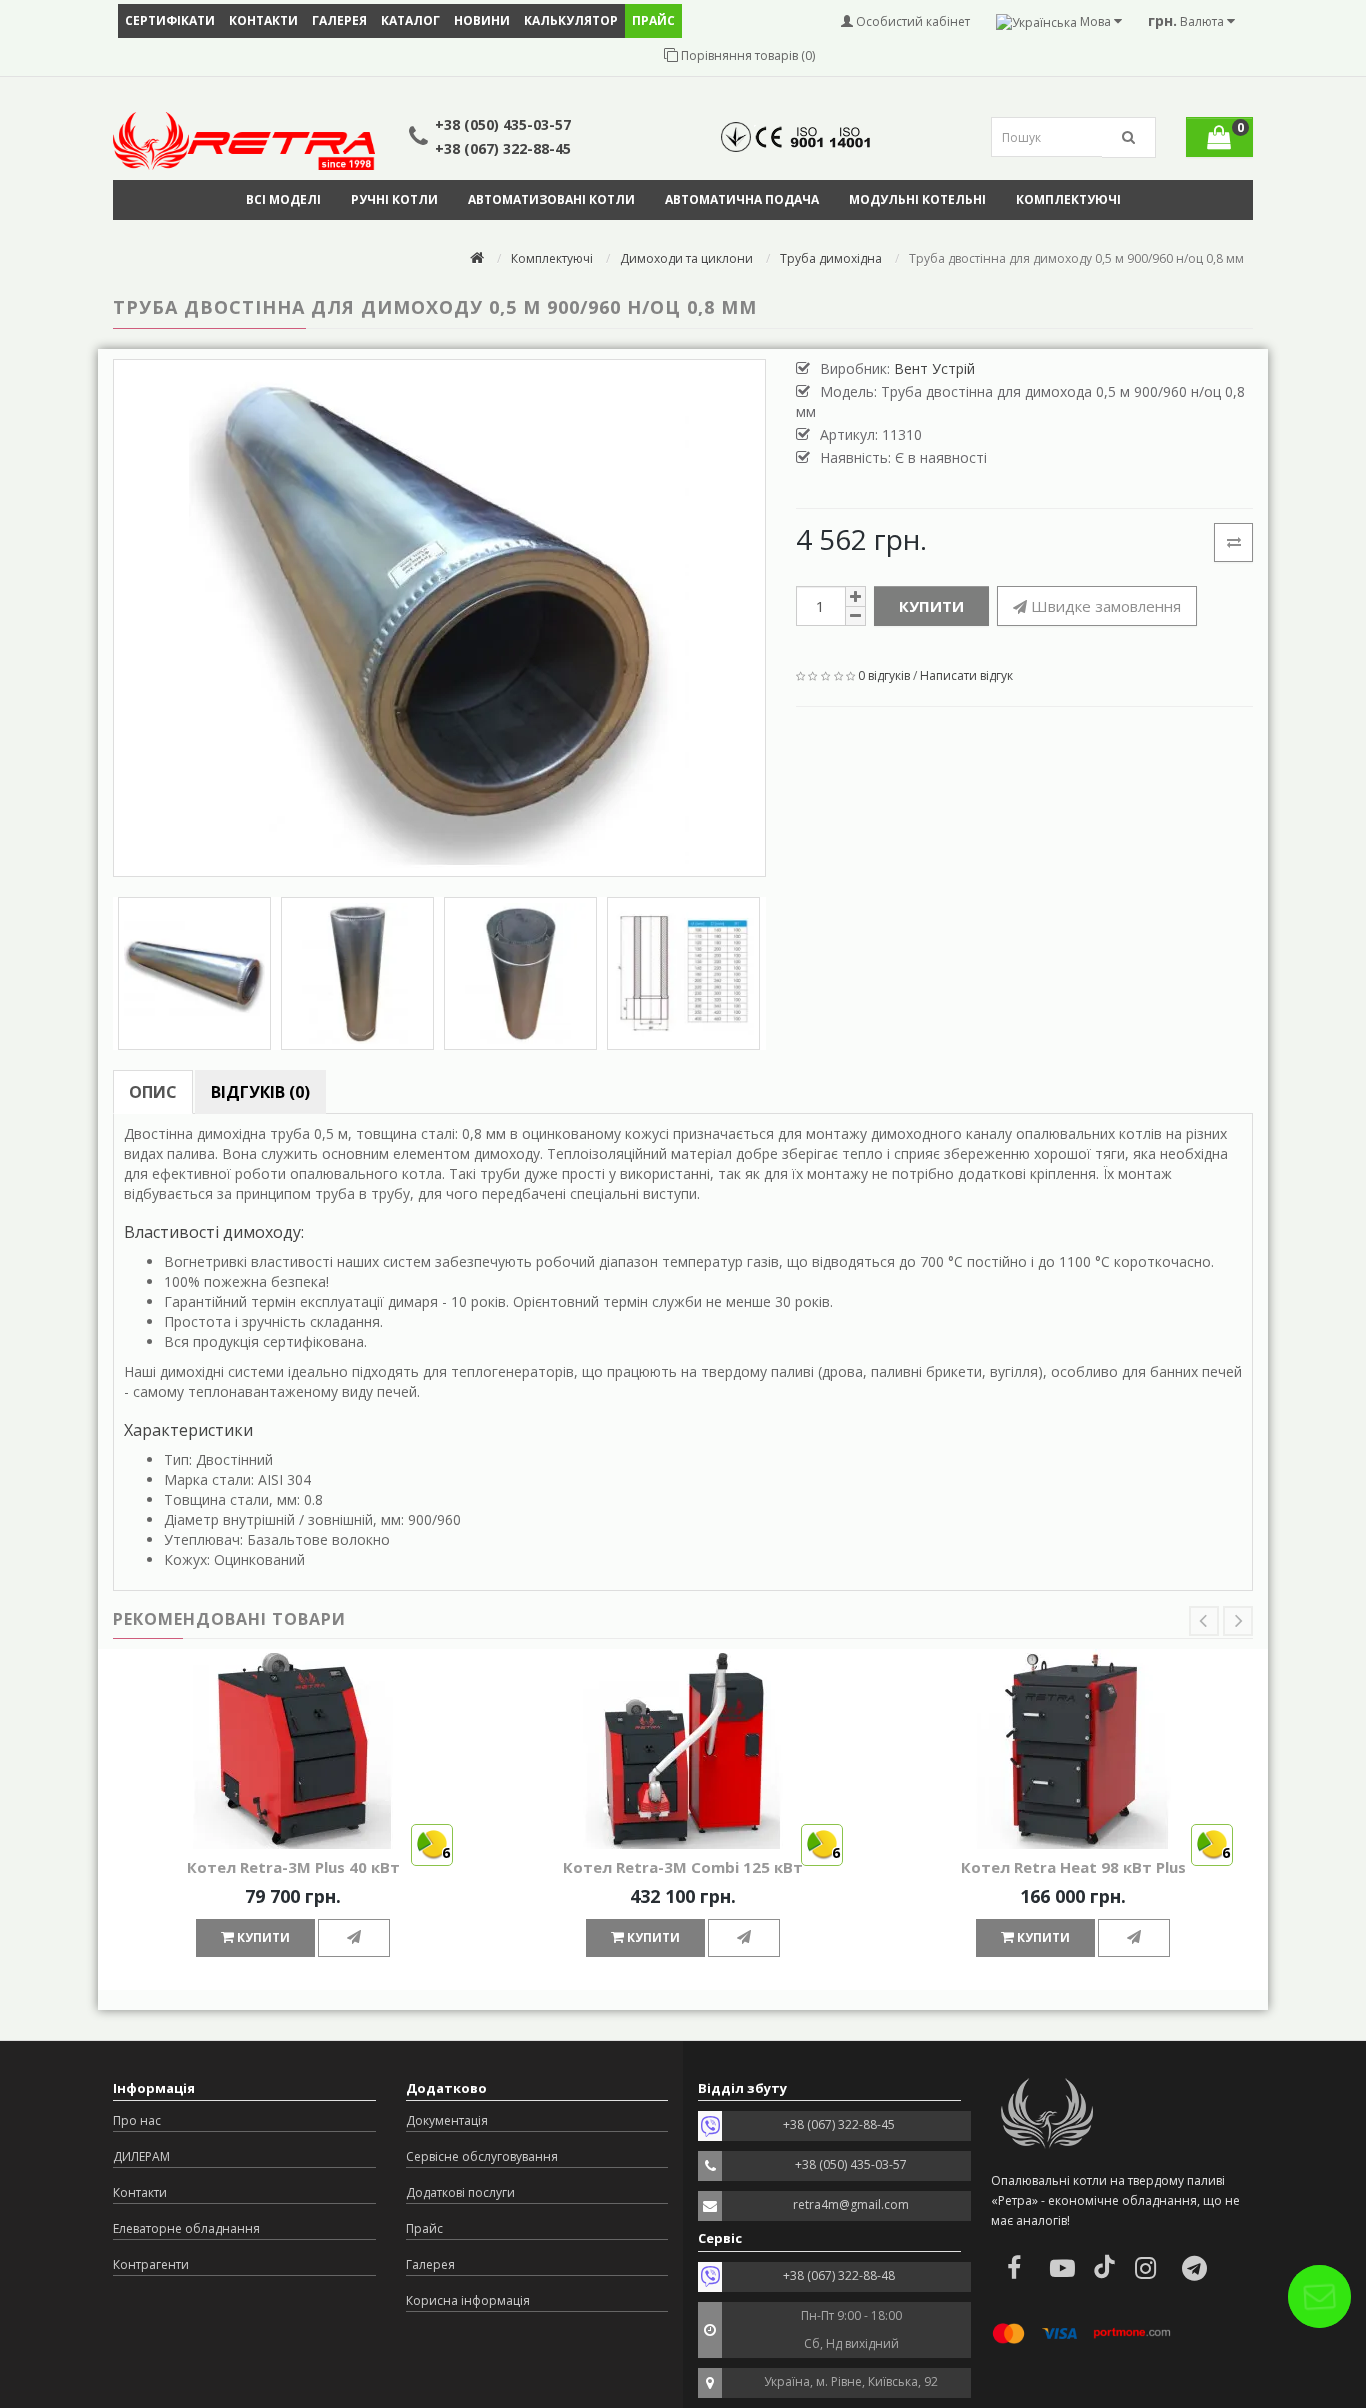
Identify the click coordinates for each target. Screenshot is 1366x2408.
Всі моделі (283, 199)
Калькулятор (571, 20)
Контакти (263, 20)
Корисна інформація (468, 2300)
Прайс (424, 2228)
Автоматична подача (742, 199)
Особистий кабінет (911, 21)
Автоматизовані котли (551, 199)
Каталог (410, 20)
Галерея (339, 20)
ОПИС (153, 1092)
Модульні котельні (917, 199)
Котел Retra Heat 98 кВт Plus (1073, 1867)
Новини (482, 20)
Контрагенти (151, 2264)
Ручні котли (394, 199)
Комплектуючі (1068, 199)
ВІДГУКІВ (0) (260, 1092)
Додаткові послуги (460, 2192)
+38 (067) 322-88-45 (503, 148)
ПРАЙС (653, 20)
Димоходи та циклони (686, 258)
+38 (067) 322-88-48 (839, 2275)
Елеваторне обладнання (186, 2228)
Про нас (137, 2120)
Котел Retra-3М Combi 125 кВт (683, 1867)
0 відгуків (884, 675)
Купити (931, 606)
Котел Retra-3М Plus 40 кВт (293, 1867)
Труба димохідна (831, 258)
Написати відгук (966, 675)
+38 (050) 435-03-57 (503, 124)
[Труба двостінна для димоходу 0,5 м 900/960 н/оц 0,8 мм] (439, 618)
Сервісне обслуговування (482, 2156)
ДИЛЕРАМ (141, 2156)
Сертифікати (170, 20)
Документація (447, 2120)
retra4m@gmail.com (851, 2204)
